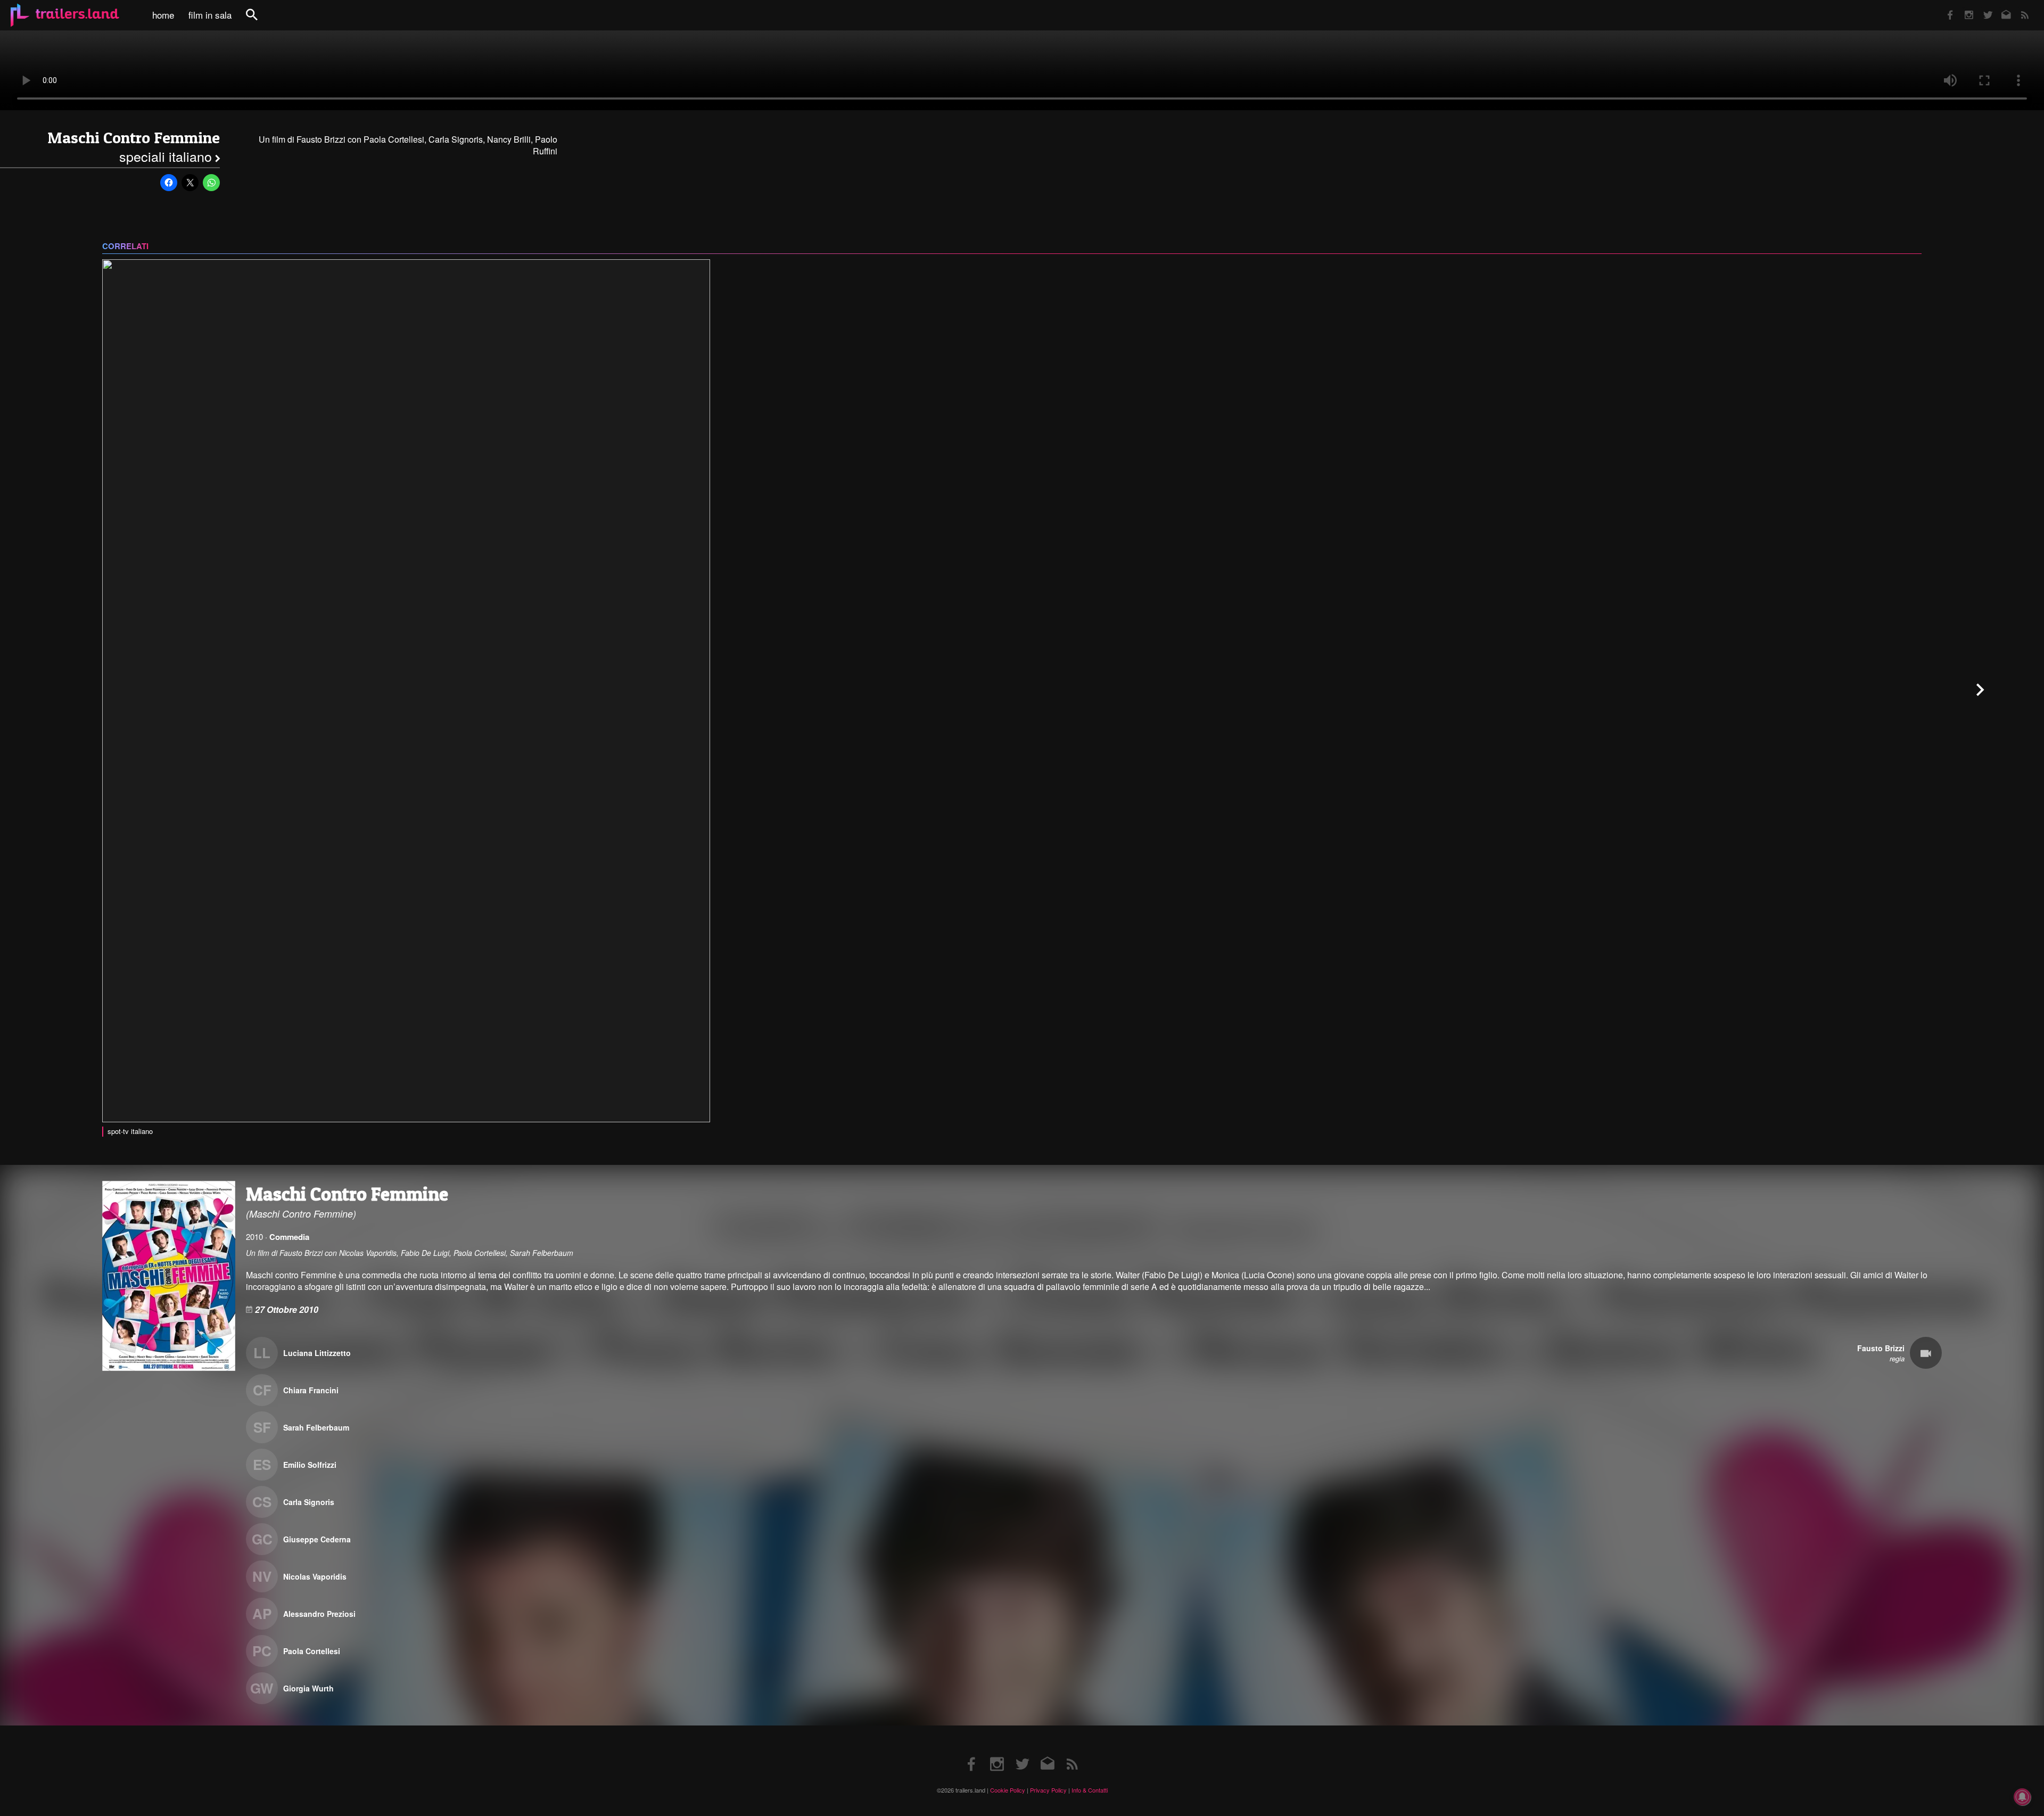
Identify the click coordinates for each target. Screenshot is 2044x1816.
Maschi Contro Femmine (134, 138)
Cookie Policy (1008, 1790)
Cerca (259, 20)
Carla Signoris (309, 1502)
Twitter (1981, 8)
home (163, 15)
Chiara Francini (311, 1390)
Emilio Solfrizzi (310, 1465)
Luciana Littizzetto (317, 1353)
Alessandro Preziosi (319, 1614)
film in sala (210, 15)
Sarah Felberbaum (316, 1427)
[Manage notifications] (2022, 1797)
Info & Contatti (1090, 1790)
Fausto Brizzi (1881, 1348)
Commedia (289, 1237)
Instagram (1963, 8)
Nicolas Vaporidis (315, 1576)
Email (2000, 8)
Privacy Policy (1048, 1790)
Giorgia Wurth (308, 1688)
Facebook (1945, 8)
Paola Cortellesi (312, 1651)
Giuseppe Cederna (317, 1539)
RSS (2018, 8)
